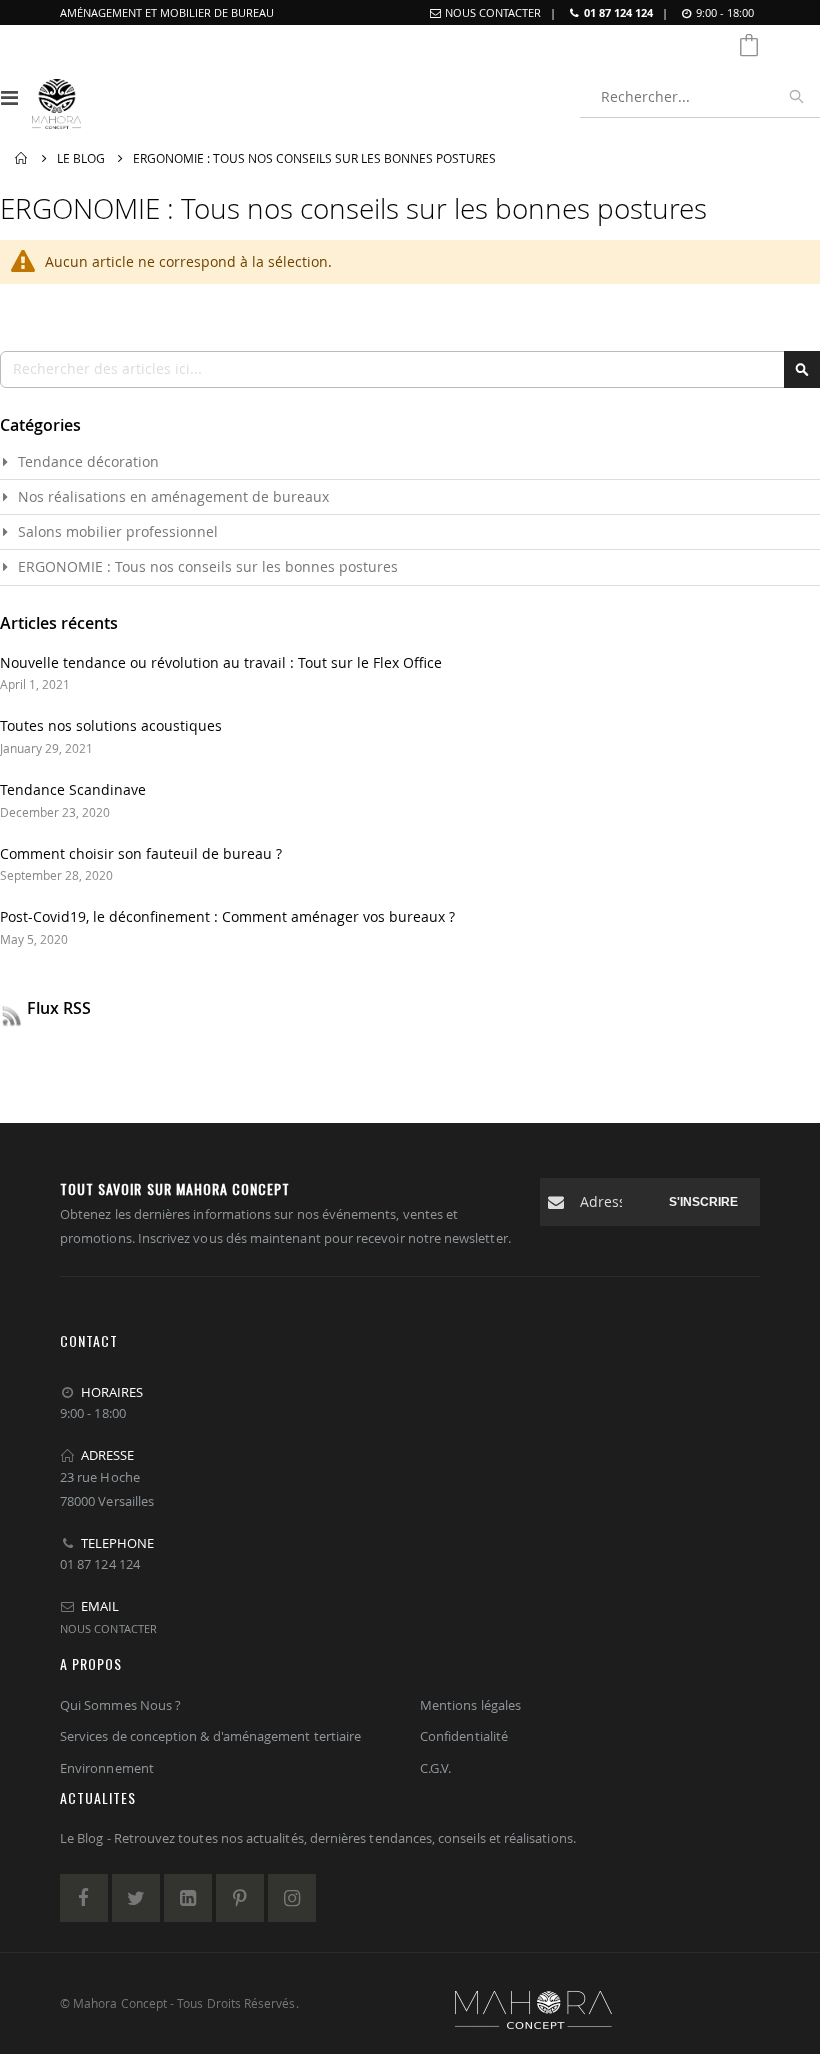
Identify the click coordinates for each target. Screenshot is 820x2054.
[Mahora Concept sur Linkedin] (188, 1898)
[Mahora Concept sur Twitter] (136, 1898)
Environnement (107, 1768)
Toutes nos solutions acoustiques (111, 725)
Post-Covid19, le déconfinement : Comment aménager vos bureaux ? (227, 916)
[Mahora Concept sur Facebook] (84, 1898)
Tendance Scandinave (73, 789)
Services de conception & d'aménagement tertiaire (210, 1736)
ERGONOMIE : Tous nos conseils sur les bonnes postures (208, 566)
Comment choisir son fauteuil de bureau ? (141, 853)
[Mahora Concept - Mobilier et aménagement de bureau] (56, 97)
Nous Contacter (493, 12)
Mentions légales (470, 1705)
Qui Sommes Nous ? (120, 1705)
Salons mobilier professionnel (118, 531)
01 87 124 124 (618, 12)
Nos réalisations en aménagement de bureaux (173, 496)
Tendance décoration (88, 461)
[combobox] (700, 97)
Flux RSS (59, 1008)
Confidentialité (464, 1736)
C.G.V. (435, 1768)
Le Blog (81, 158)
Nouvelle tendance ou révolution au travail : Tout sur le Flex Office (221, 662)
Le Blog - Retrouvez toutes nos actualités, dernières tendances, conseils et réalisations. (318, 1838)
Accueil (22, 158)
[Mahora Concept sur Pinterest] (240, 1898)
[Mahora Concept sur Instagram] (292, 1898)
